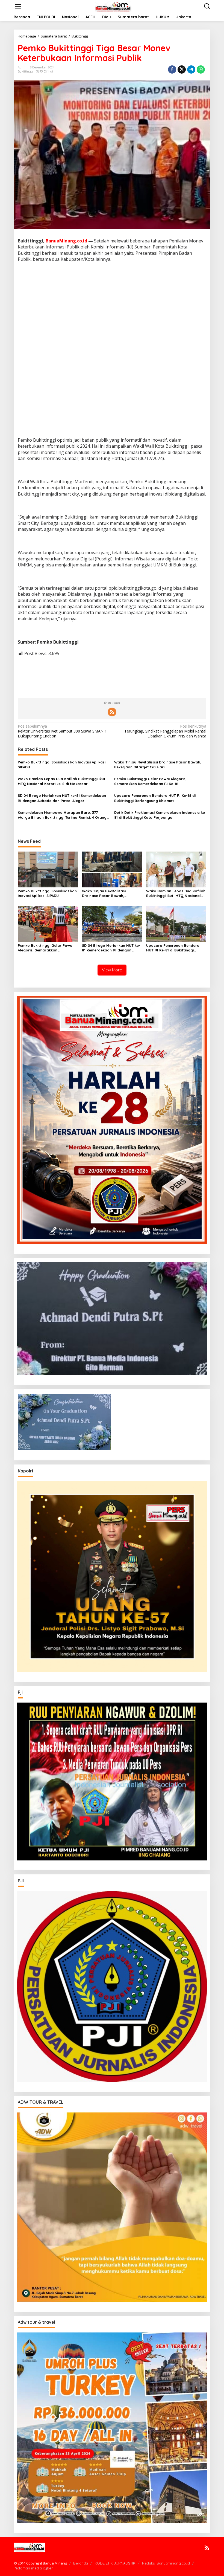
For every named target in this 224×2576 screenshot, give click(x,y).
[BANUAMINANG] (113, 6)
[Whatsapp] (201, 70)
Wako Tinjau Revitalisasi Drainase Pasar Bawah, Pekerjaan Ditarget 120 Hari (158, 765)
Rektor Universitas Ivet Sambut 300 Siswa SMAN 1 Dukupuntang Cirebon (62, 731)
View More (112, 970)
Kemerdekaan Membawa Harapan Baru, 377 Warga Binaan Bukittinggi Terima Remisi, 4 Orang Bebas (62, 815)
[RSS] (112, 712)
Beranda (81, 2563)
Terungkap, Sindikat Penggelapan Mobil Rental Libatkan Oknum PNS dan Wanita (165, 731)
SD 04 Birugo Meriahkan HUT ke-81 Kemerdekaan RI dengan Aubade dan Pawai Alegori (62, 798)
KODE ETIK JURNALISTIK (115, 2563)
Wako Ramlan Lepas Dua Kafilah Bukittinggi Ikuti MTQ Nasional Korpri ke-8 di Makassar (62, 781)
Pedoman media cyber (33, 2568)
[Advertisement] (112, 306)
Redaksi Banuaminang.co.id (166, 2563)
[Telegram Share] (191, 70)
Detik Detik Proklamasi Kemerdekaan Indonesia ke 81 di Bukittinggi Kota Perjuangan (160, 815)
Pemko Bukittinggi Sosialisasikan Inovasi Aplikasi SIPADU (62, 765)
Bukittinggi (26, 71)
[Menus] (18, 6)
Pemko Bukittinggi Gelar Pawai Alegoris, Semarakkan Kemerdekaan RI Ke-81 (150, 781)
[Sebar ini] (172, 70)
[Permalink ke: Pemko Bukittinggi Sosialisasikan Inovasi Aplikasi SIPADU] (48, 869)
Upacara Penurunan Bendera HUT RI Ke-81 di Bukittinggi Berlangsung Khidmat (155, 798)
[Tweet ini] (182, 70)
